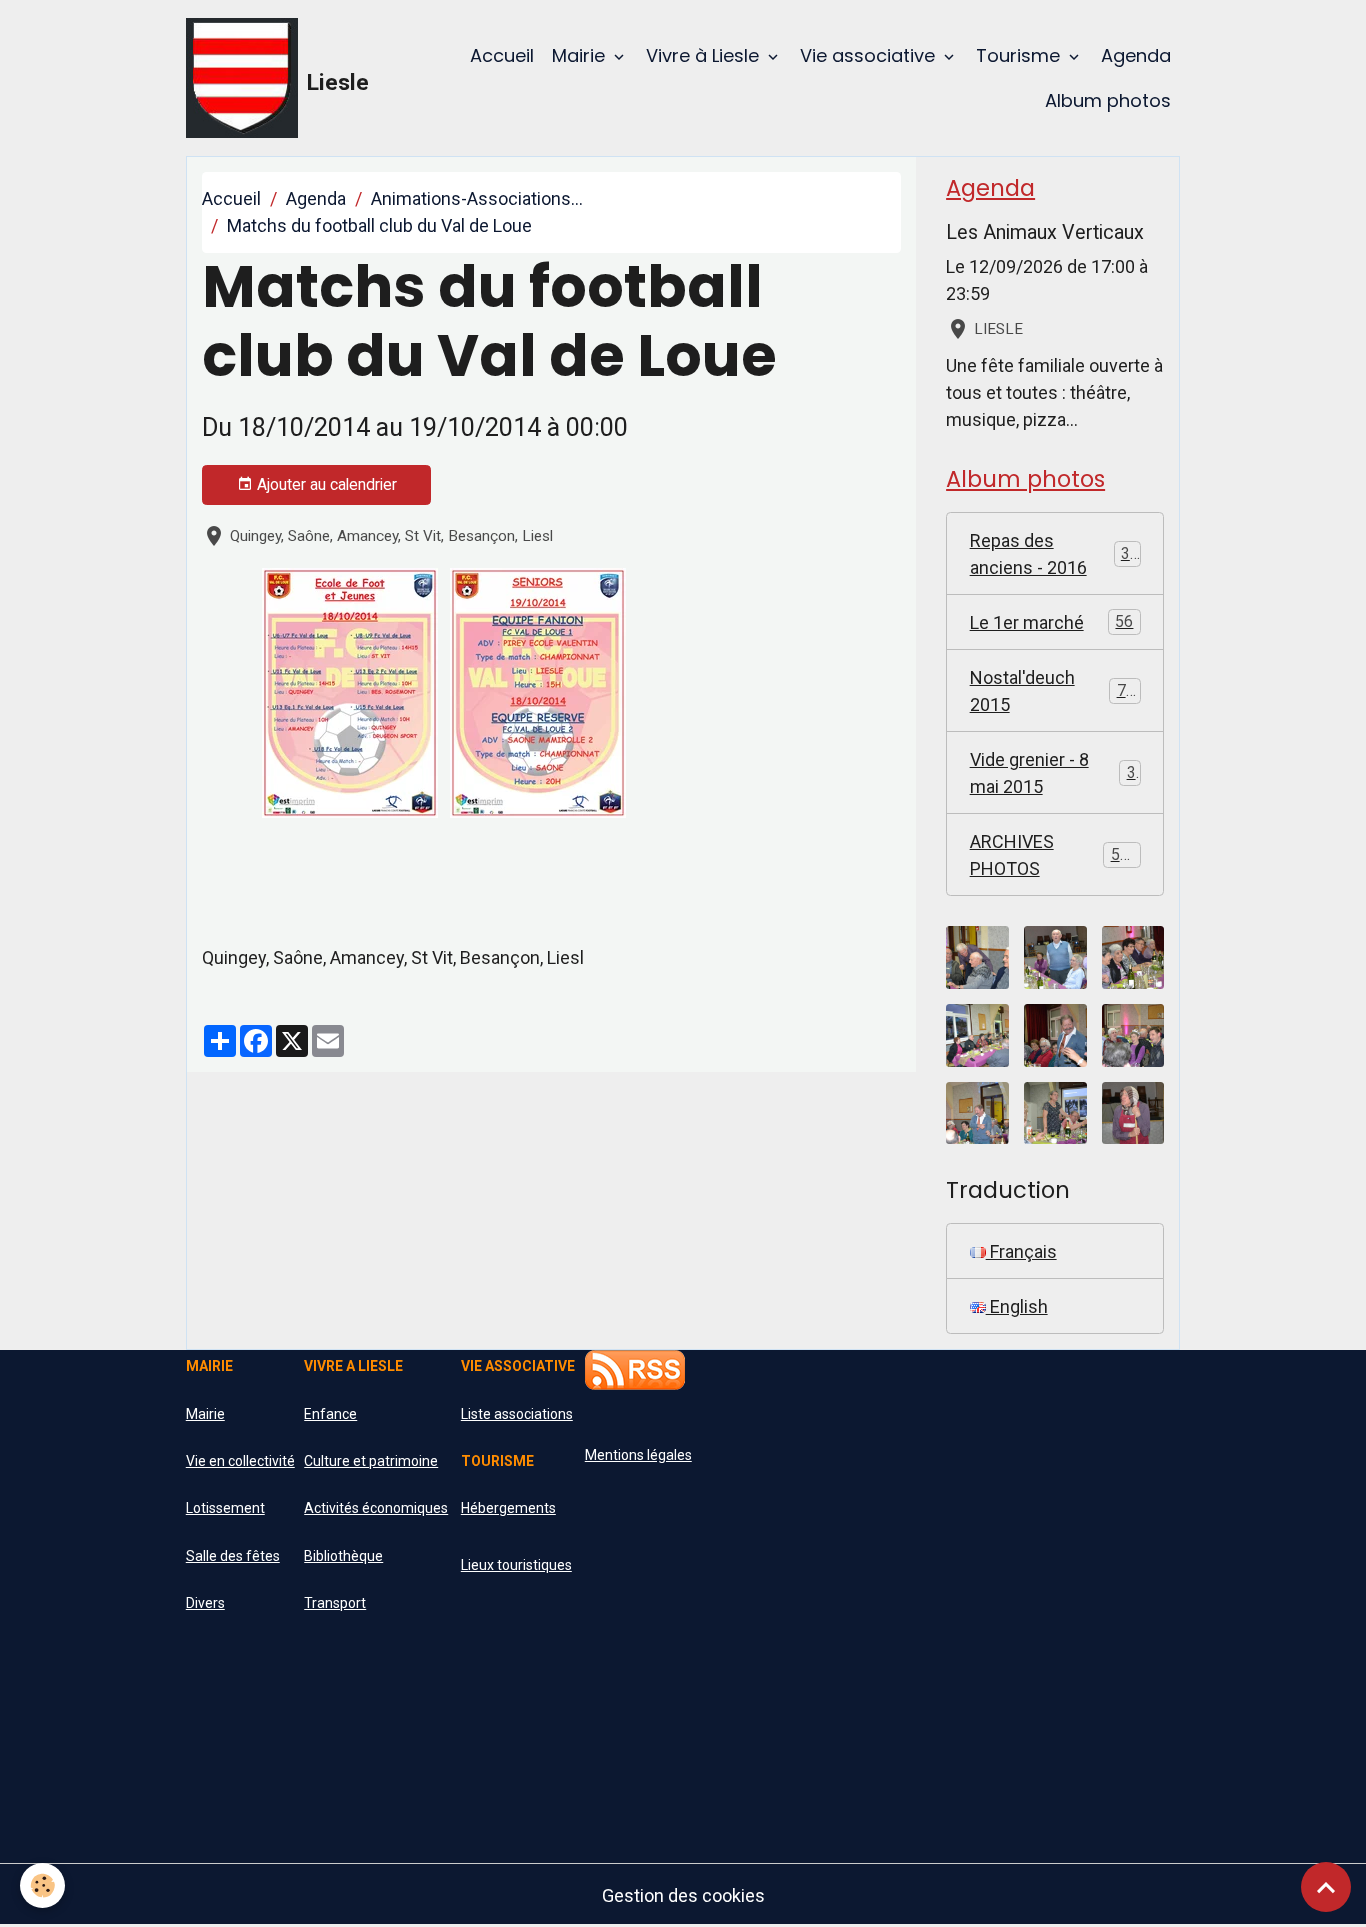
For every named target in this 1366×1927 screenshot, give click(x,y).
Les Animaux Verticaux (1045, 232)
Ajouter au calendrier (325, 484)
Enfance (330, 1414)
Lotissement (225, 1508)
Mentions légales (638, 1455)
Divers (205, 1603)
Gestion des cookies (683, 1895)
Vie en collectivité (240, 1461)
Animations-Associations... (477, 198)
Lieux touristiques (516, 1565)
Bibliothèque (343, 1556)
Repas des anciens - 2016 (1054, 554)
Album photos (1108, 100)
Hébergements (508, 1508)
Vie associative (870, 55)
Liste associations (517, 1414)
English (1017, 1306)
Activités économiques (376, 1508)
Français (1021, 1251)
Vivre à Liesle (705, 55)
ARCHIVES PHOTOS (1054, 855)
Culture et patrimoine (371, 1461)
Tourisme (1020, 55)
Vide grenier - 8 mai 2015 (1053, 773)
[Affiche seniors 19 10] (538, 690)
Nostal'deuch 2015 (1052, 691)
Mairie (581, 55)
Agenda (1136, 55)
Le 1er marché (1052, 622)
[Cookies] (42, 1885)
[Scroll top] (1326, 1887)
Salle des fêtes (233, 1556)
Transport (335, 1603)
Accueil (502, 55)
